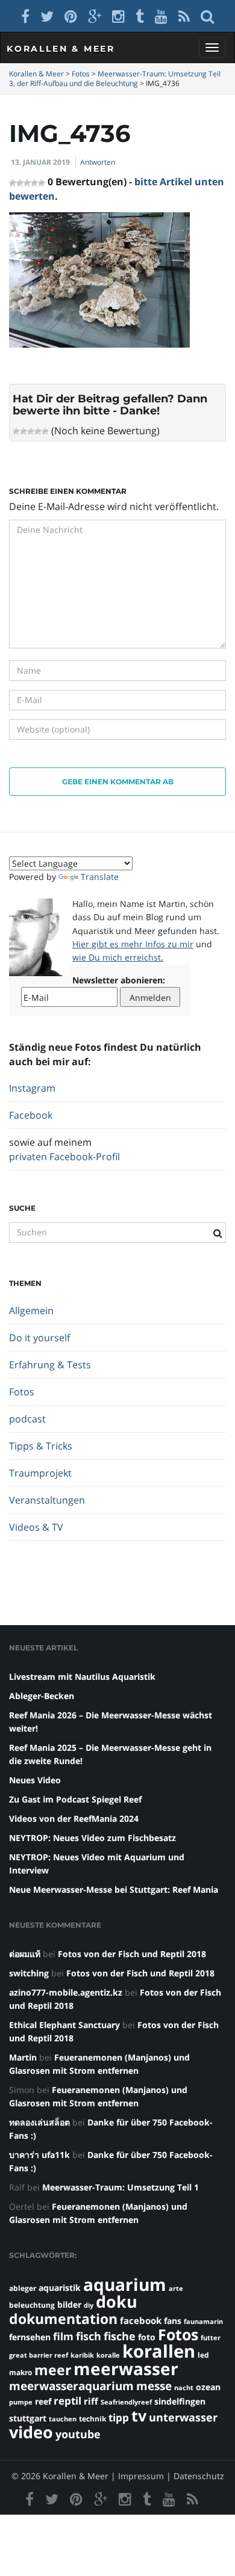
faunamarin (203, 2322)
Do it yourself (39, 1338)
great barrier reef (39, 2355)
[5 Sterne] (45, 431)
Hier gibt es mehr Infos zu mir (133, 944)
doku (117, 2301)
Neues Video (35, 1780)
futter (211, 2338)
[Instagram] (118, 16)
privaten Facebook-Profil (64, 1157)
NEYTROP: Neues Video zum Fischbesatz (92, 1838)
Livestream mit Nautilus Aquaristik (82, 1677)
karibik (82, 2355)
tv (139, 2415)
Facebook (31, 1115)
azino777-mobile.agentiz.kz (66, 1992)
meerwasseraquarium (71, 2386)
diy (89, 2305)
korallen (159, 2351)
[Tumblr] (140, 16)
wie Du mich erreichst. (118, 957)
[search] (207, 16)
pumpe (21, 2402)
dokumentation (63, 2319)
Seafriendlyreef (126, 2402)
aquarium (125, 2284)
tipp (119, 2418)
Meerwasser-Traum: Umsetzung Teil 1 (121, 2187)
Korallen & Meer (61, 49)
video (31, 2432)
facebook (141, 2320)
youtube (78, 2434)
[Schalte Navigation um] (212, 48)
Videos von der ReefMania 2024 (74, 1818)
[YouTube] (161, 16)
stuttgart (28, 2418)
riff (91, 2401)
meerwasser (126, 2369)
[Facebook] (25, 16)
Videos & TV (36, 1527)
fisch (89, 2336)
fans (173, 2321)
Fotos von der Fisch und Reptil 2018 (132, 1954)
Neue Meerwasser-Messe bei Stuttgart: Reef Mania (114, 1889)
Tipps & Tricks (41, 1446)
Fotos (22, 1392)
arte (176, 2289)
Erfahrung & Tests (50, 1365)
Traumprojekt (40, 1473)
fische (120, 2336)
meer (53, 2370)
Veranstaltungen (47, 1500)
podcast (27, 1419)
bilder (69, 2304)
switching (29, 1973)
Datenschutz (199, 2476)
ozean (208, 2387)
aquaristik (60, 2288)
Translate (100, 877)
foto (147, 2337)
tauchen (63, 2419)
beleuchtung (32, 2305)
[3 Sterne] (31, 431)
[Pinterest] (71, 16)
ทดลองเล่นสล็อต (39, 2122)
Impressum (141, 2476)
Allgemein (31, 1311)
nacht (184, 2388)
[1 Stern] (16, 431)
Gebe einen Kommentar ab (118, 782)
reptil (67, 2401)
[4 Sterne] (38, 431)
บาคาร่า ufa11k (39, 2155)
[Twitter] (47, 16)
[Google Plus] (95, 16)
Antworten (98, 162)
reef (43, 2401)
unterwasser (183, 2417)
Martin (23, 2057)
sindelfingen (180, 2401)
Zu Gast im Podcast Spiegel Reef (75, 1799)
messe (154, 2386)
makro (20, 2372)
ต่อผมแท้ (25, 1954)
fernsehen (30, 2337)
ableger (23, 2288)
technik (92, 2419)
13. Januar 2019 (40, 162)
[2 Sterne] (23, 431)
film (63, 2336)
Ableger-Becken (42, 1696)
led (203, 2355)
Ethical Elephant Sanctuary (64, 2025)
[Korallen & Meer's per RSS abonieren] (184, 16)
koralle (108, 2355)
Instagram (32, 1088)
